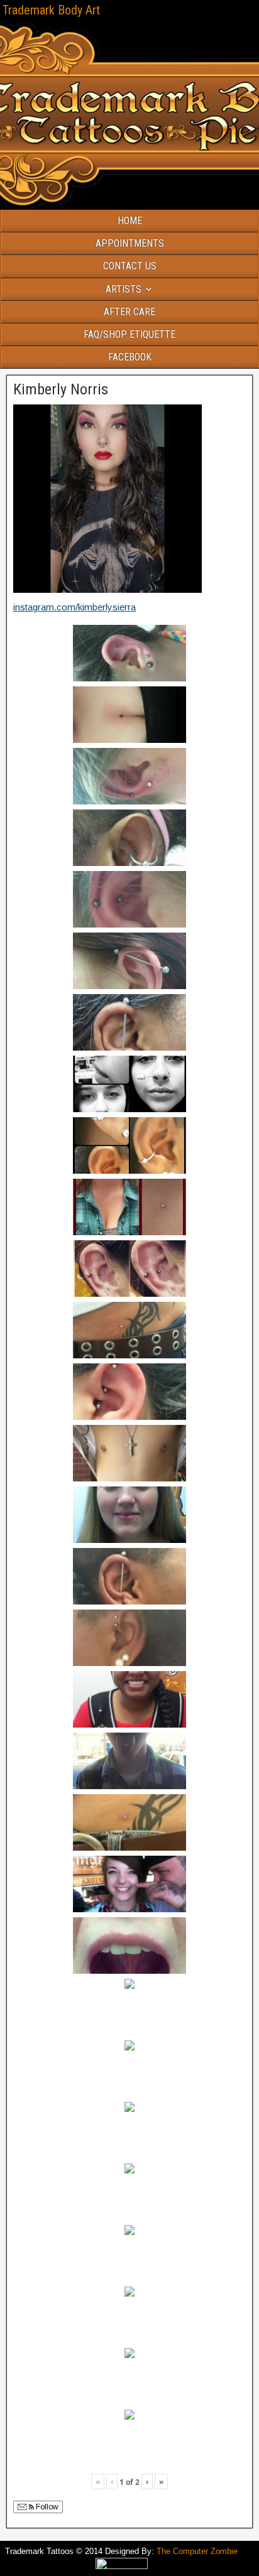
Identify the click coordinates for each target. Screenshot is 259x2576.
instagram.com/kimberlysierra (74, 607)
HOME (130, 221)
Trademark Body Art (51, 10)
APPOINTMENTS (130, 243)
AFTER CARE (129, 312)
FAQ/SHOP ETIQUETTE (129, 334)
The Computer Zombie (197, 2551)
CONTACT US (130, 266)
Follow (46, 2507)
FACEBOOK (130, 357)
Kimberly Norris (61, 389)
